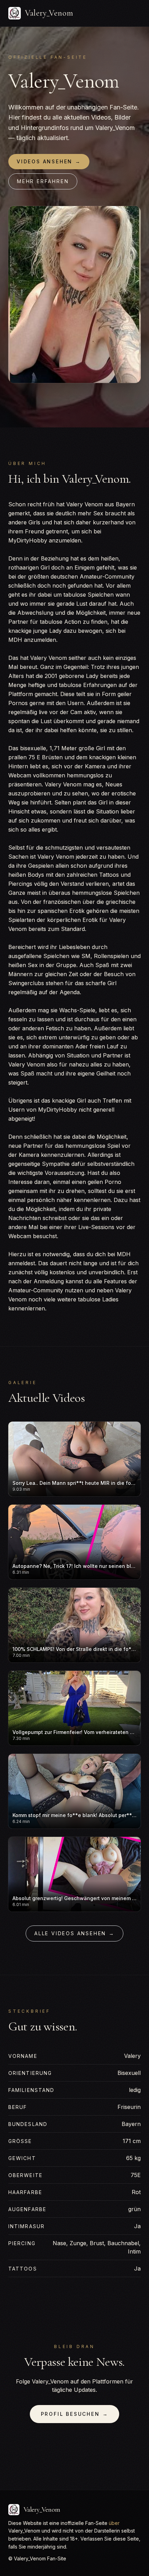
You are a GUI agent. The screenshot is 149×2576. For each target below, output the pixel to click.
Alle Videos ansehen (74, 1933)
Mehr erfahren (43, 181)
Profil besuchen (75, 2414)
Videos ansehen (49, 161)
